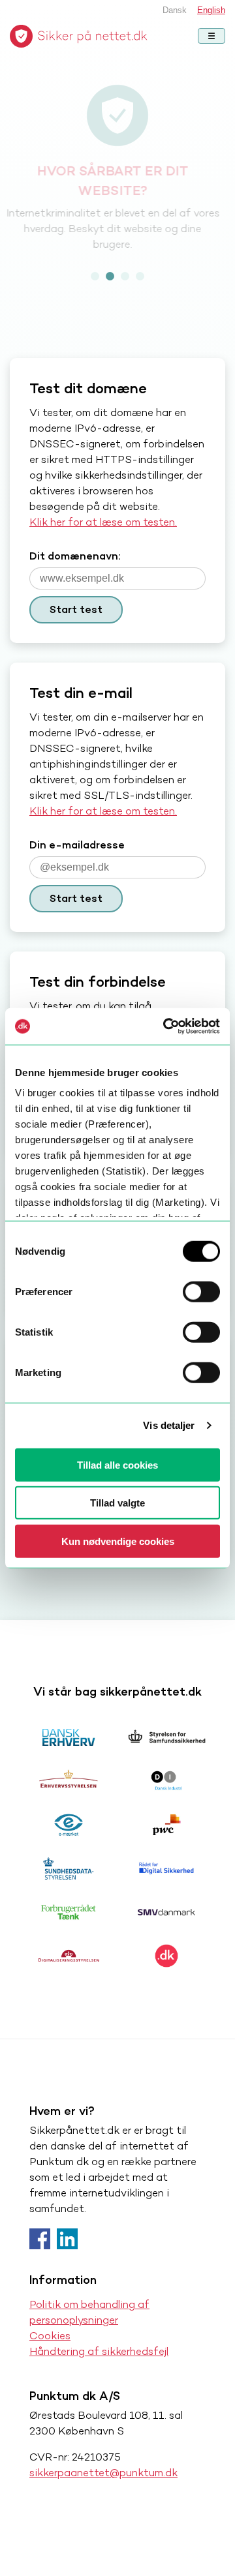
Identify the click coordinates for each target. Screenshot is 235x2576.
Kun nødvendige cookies (118, 1541)
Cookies (50, 2336)
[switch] (201, 1291)
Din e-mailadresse (77, 845)
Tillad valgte (117, 1503)
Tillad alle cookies (117, 1464)
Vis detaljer (169, 1425)
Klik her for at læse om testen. (103, 522)
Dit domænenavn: (75, 556)
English (211, 10)
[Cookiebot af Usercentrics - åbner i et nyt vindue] (166, 1026)
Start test (76, 609)
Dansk (175, 10)
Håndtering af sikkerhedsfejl (99, 2351)
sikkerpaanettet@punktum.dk (103, 2473)
